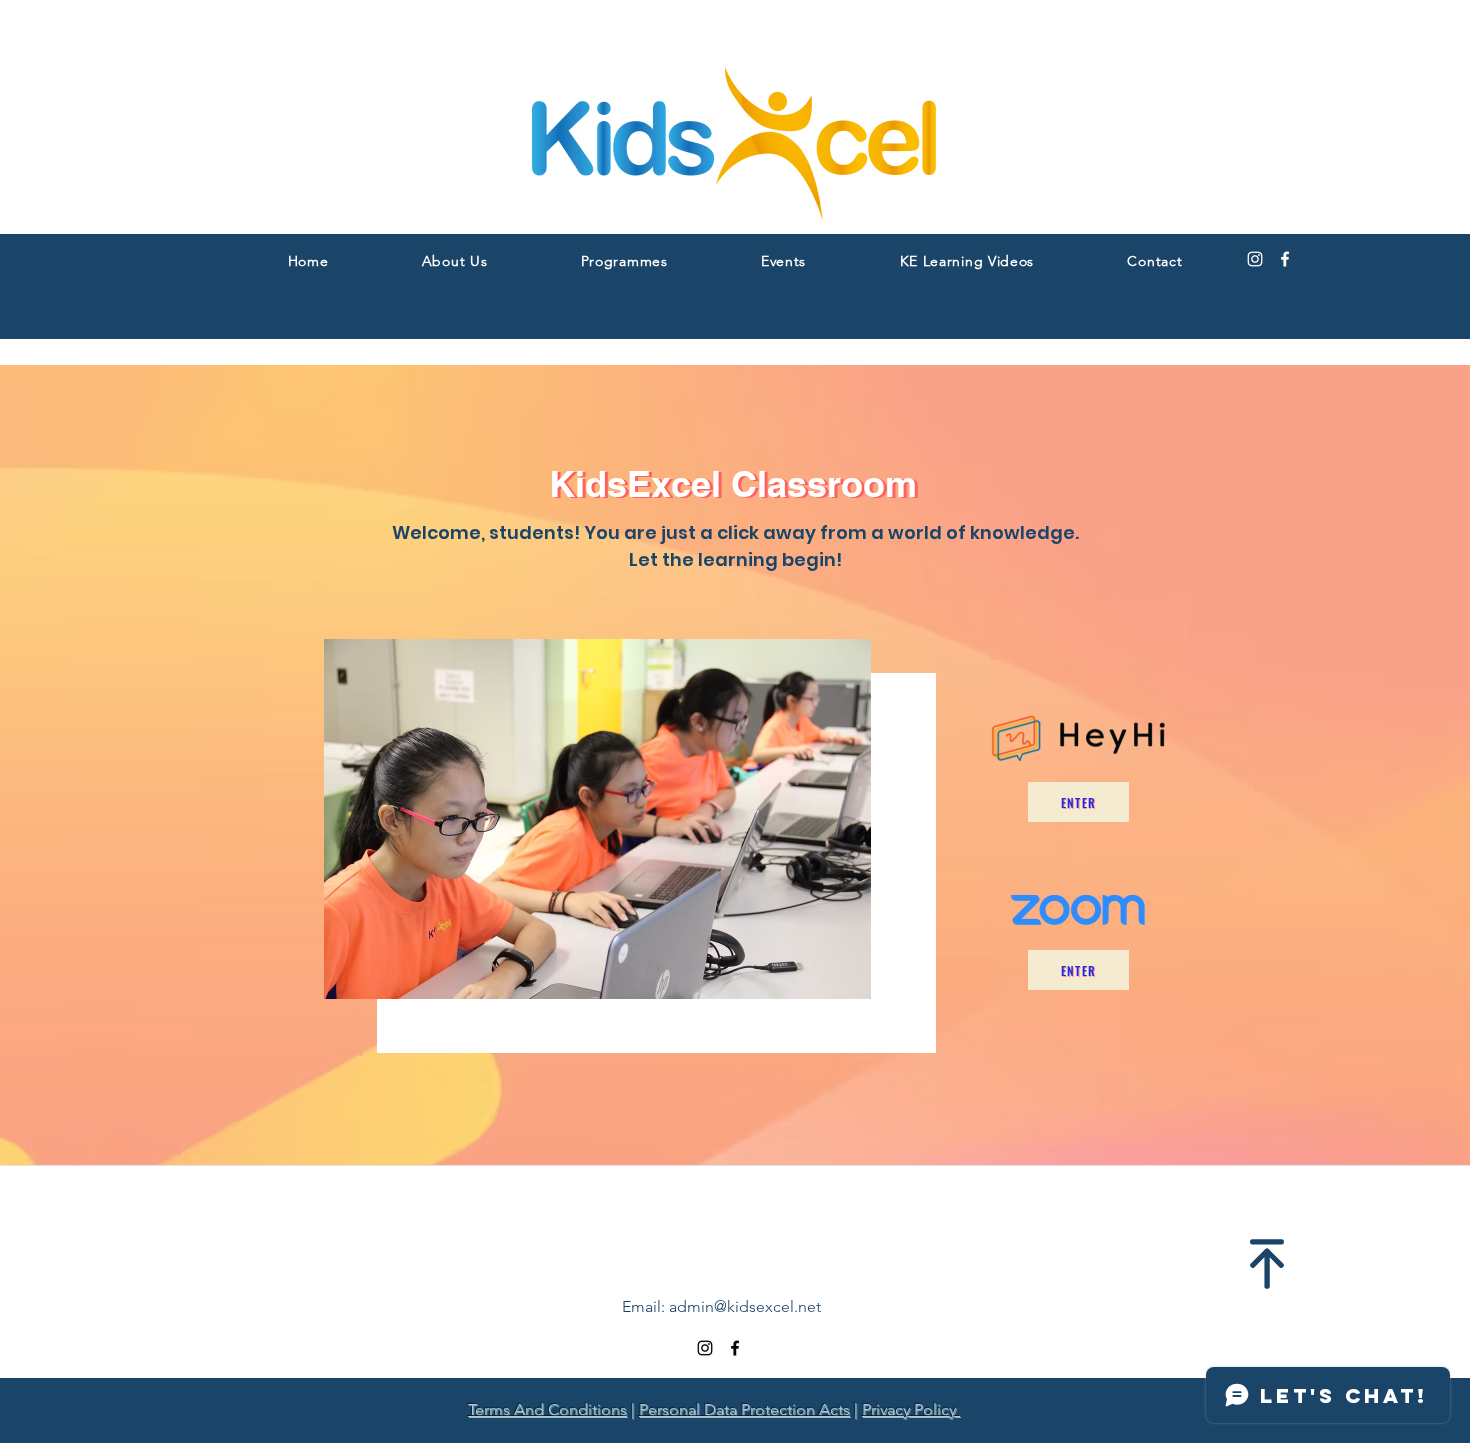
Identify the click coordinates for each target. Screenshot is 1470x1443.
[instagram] (1255, 259)
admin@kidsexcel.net (745, 1306)
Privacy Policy (911, 1409)
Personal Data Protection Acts (744, 1409)
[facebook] (1285, 259)
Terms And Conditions (547, 1409)
